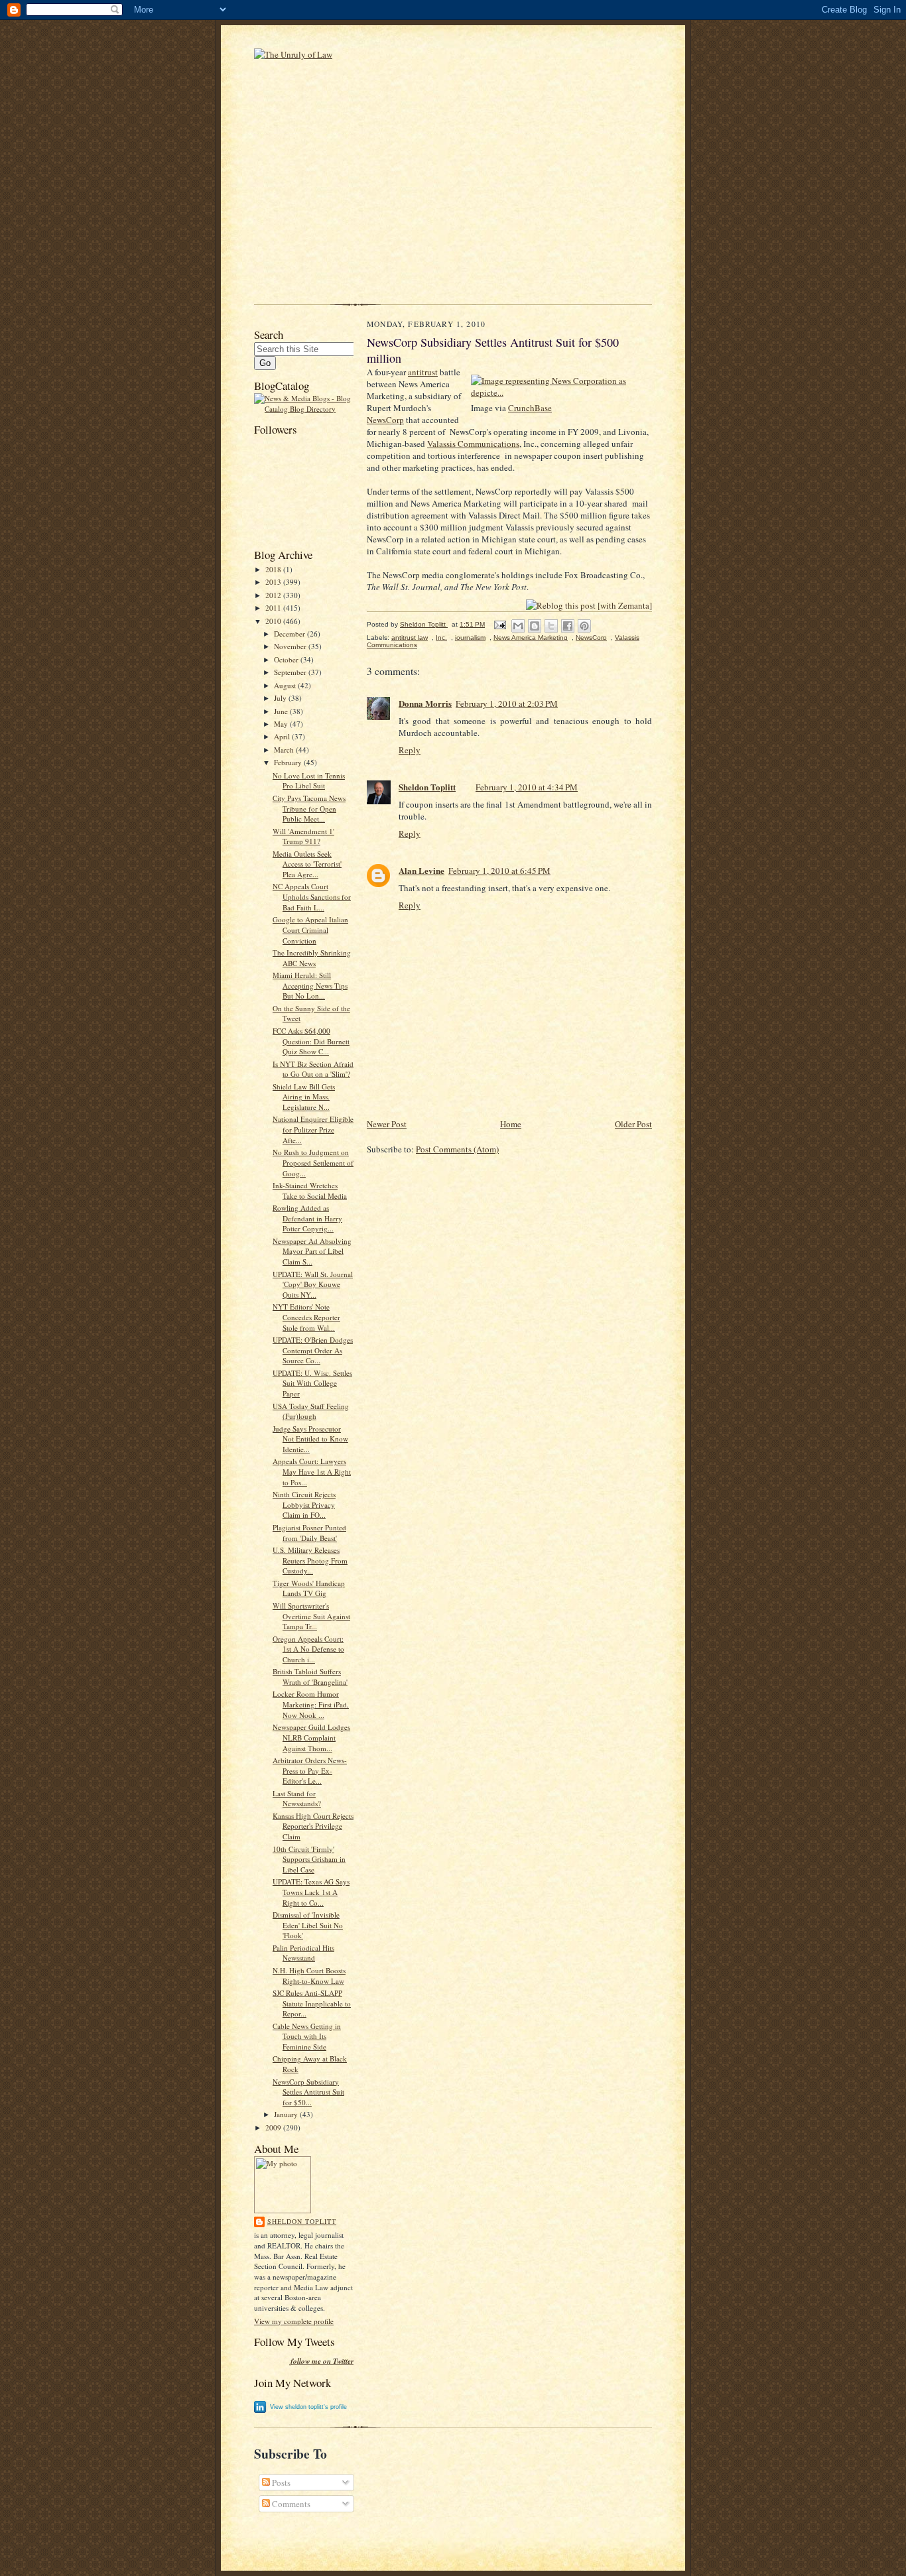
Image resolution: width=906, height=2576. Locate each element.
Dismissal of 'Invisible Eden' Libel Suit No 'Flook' (308, 1925)
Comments (290, 2504)
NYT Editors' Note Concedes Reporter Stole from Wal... (306, 1317)
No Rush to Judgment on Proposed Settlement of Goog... (313, 1162)
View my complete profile (294, 2321)
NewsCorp (385, 420)
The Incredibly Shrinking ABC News (312, 958)
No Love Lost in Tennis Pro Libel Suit (309, 781)
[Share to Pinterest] (584, 626)
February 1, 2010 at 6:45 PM (499, 871)
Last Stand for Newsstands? (297, 1799)
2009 (274, 2127)
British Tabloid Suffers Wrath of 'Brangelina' (310, 1677)
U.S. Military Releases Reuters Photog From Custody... (310, 1560)
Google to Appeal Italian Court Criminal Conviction (310, 930)
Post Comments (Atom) (457, 1149)
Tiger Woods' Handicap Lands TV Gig (309, 1588)
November (291, 646)
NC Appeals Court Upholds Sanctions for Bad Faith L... (312, 896)
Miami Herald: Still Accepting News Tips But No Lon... (310, 985)
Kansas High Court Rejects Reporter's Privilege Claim (313, 1826)
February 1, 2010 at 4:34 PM (527, 787)
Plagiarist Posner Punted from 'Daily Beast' (309, 1533)
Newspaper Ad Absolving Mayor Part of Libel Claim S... (312, 1251)
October (287, 659)
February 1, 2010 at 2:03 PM (507, 704)
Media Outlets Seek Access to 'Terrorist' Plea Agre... (307, 864)
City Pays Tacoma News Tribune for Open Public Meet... (309, 808)
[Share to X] (551, 626)
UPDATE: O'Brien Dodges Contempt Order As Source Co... (313, 1350)
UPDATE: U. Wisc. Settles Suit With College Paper (312, 1383)
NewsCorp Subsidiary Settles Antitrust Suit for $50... (308, 2092)
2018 (274, 569)
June (282, 711)
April (283, 736)
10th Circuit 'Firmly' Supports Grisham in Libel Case (309, 1859)
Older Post (633, 1124)
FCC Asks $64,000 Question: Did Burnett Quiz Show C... (311, 1041)
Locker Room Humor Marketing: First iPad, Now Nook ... (311, 1704)
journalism (470, 638)
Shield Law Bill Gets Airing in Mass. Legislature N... (304, 1097)
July (281, 698)
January (287, 2114)
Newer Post (387, 1124)
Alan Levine (421, 870)
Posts (280, 2483)
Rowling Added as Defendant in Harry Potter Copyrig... (307, 1218)
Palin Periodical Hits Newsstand (303, 1953)
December (291, 634)
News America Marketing (531, 638)
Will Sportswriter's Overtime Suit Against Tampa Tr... (311, 1616)
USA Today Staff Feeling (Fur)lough (311, 1411)
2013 (274, 582)
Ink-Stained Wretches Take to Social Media (310, 1191)
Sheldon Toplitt (302, 2221)
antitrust (423, 372)
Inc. (441, 638)
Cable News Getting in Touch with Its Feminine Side (307, 2036)
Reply (410, 750)
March (285, 750)
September (291, 672)
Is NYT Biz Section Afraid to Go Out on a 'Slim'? (313, 1069)
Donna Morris (425, 703)
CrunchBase (530, 408)
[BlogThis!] (535, 626)
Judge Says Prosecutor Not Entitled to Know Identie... (310, 1439)
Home (511, 1124)
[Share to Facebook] (568, 626)
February (289, 762)
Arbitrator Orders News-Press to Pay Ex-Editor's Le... (310, 1770)
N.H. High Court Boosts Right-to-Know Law (309, 1976)
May (282, 724)
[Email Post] (499, 624)
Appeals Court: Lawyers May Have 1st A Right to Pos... (312, 1471)
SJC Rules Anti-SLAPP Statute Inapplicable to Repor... (312, 2003)
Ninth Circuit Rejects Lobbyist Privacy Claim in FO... (304, 1504)
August (286, 685)
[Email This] (518, 626)
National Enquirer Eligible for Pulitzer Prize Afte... (313, 1129)
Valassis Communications (473, 444)
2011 (274, 608)
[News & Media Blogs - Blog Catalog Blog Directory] (304, 409)
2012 (274, 595)
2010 (274, 621)
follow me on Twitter (322, 2361)
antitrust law (410, 638)
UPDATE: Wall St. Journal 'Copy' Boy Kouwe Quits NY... (313, 1284)
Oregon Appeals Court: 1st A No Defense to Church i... (308, 1649)
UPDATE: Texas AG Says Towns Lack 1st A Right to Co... (311, 1892)
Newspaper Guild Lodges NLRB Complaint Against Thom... (311, 1737)
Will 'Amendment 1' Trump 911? (303, 836)
